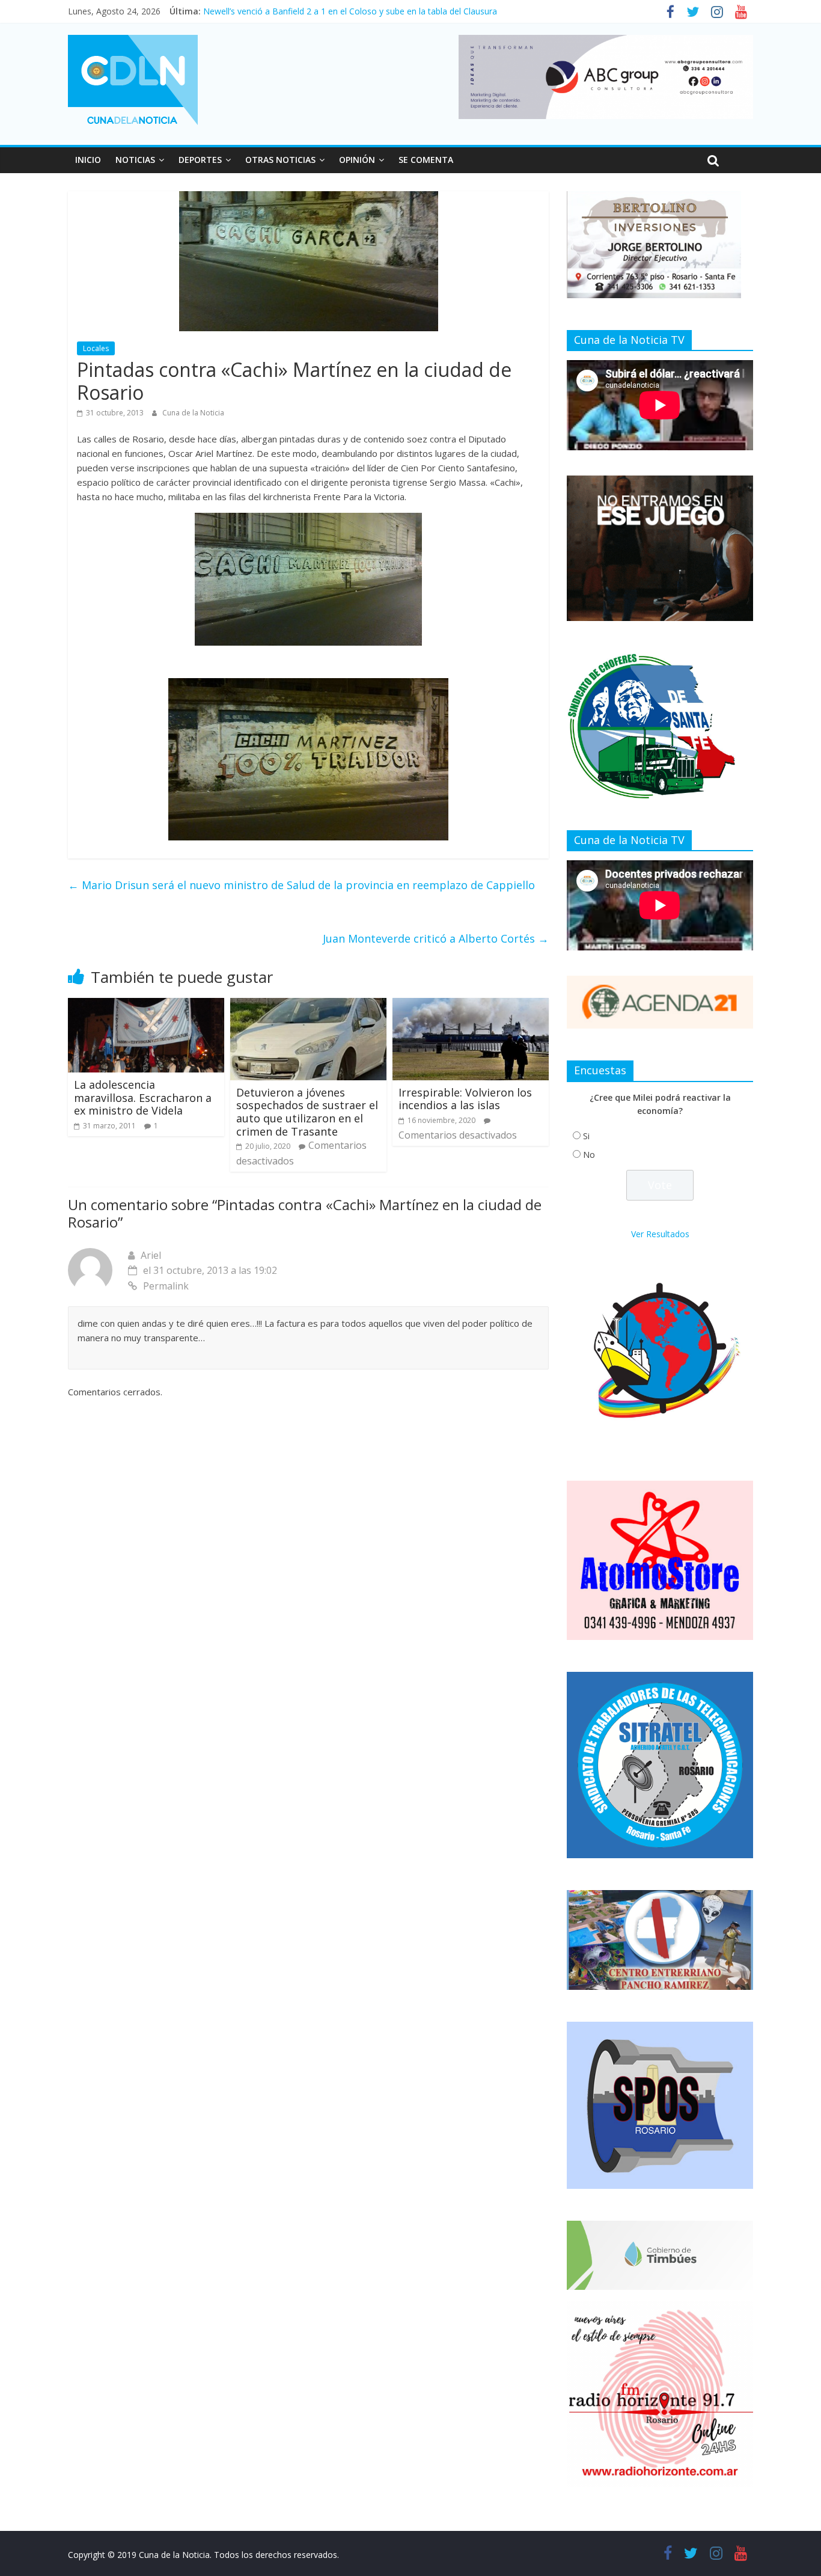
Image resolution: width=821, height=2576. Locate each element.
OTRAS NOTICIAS (280, 160)
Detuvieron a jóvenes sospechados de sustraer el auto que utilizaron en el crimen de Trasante (307, 1112)
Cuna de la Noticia (193, 413)
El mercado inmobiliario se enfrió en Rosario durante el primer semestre (343, 11)
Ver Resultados (660, 1234)
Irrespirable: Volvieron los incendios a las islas (465, 1099)
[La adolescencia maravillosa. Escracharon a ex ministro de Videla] (146, 1005)
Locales (96, 348)
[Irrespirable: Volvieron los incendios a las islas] (471, 1005)
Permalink (166, 1286)
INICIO (88, 160)
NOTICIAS (135, 160)
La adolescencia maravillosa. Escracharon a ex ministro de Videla (143, 1097)
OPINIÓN (357, 160)
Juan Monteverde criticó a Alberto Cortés (436, 938)
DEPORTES (200, 160)
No (589, 1155)
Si (586, 1136)
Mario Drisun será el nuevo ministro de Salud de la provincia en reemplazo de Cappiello (301, 885)
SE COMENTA (426, 160)
